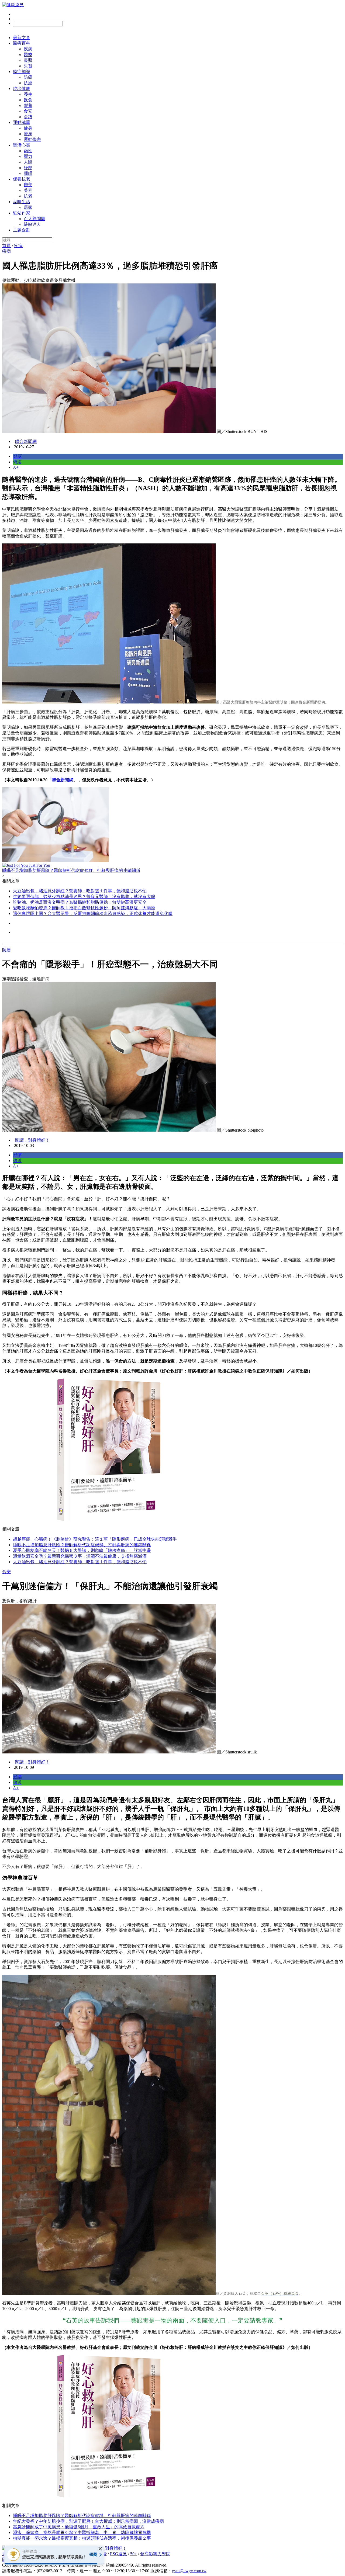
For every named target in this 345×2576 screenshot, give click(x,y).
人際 (28, 162)
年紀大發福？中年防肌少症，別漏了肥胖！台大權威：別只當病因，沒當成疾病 (88, 2521)
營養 (28, 105)
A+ (16, 467)
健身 (28, 128)
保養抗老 (22, 179)
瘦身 (28, 134)
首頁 (6, 246)
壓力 (28, 156)
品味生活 (22, 202)
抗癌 (28, 83)
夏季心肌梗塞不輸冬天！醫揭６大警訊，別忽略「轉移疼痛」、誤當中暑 (82, 1550)
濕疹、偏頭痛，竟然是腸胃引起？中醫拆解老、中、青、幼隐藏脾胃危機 (82, 2532)
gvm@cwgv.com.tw (189, 2571)
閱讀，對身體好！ (32, 1140)
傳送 (17, 462)
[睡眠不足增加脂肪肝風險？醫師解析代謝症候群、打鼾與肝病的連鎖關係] (172, 825)
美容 (28, 190)
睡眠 (28, 173)
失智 (28, 66)
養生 (28, 94)
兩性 (28, 151)
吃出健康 (22, 89)
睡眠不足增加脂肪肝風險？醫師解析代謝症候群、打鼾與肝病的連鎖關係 (82, 1545)
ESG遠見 (118, 2554)
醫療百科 (22, 43)
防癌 (28, 77)
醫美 (28, 185)
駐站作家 (22, 213)
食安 (28, 111)
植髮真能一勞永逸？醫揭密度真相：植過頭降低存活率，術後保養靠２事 (82, 2538)
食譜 (28, 117)
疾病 (28, 49)
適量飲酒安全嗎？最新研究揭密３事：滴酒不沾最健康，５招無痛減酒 (80, 1556)
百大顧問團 (34, 219)
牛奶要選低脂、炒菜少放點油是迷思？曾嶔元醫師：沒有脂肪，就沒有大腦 (84, 897)
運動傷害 (32, 139)
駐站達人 (32, 224)
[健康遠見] (13, 5)
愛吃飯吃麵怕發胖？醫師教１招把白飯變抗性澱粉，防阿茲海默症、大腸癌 (84, 908)
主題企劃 (22, 230)
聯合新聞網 (26, 441)
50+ (134, 2554)
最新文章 (22, 38)
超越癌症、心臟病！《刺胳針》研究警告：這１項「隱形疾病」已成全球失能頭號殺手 (95, 1539)
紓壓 (28, 168)
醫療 (28, 55)
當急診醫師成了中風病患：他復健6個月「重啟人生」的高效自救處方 (79, 2527)
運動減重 (22, 122)
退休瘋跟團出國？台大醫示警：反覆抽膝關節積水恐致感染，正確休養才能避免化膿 (93, 913)
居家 (28, 207)
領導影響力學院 (155, 2554)
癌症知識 (22, 72)
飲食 (28, 100)
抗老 (28, 196)
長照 (28, 60)
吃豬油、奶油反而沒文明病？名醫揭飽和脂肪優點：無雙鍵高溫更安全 (80, 902)
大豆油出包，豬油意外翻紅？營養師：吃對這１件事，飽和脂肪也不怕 (80, 891)
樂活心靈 (22, 145)
